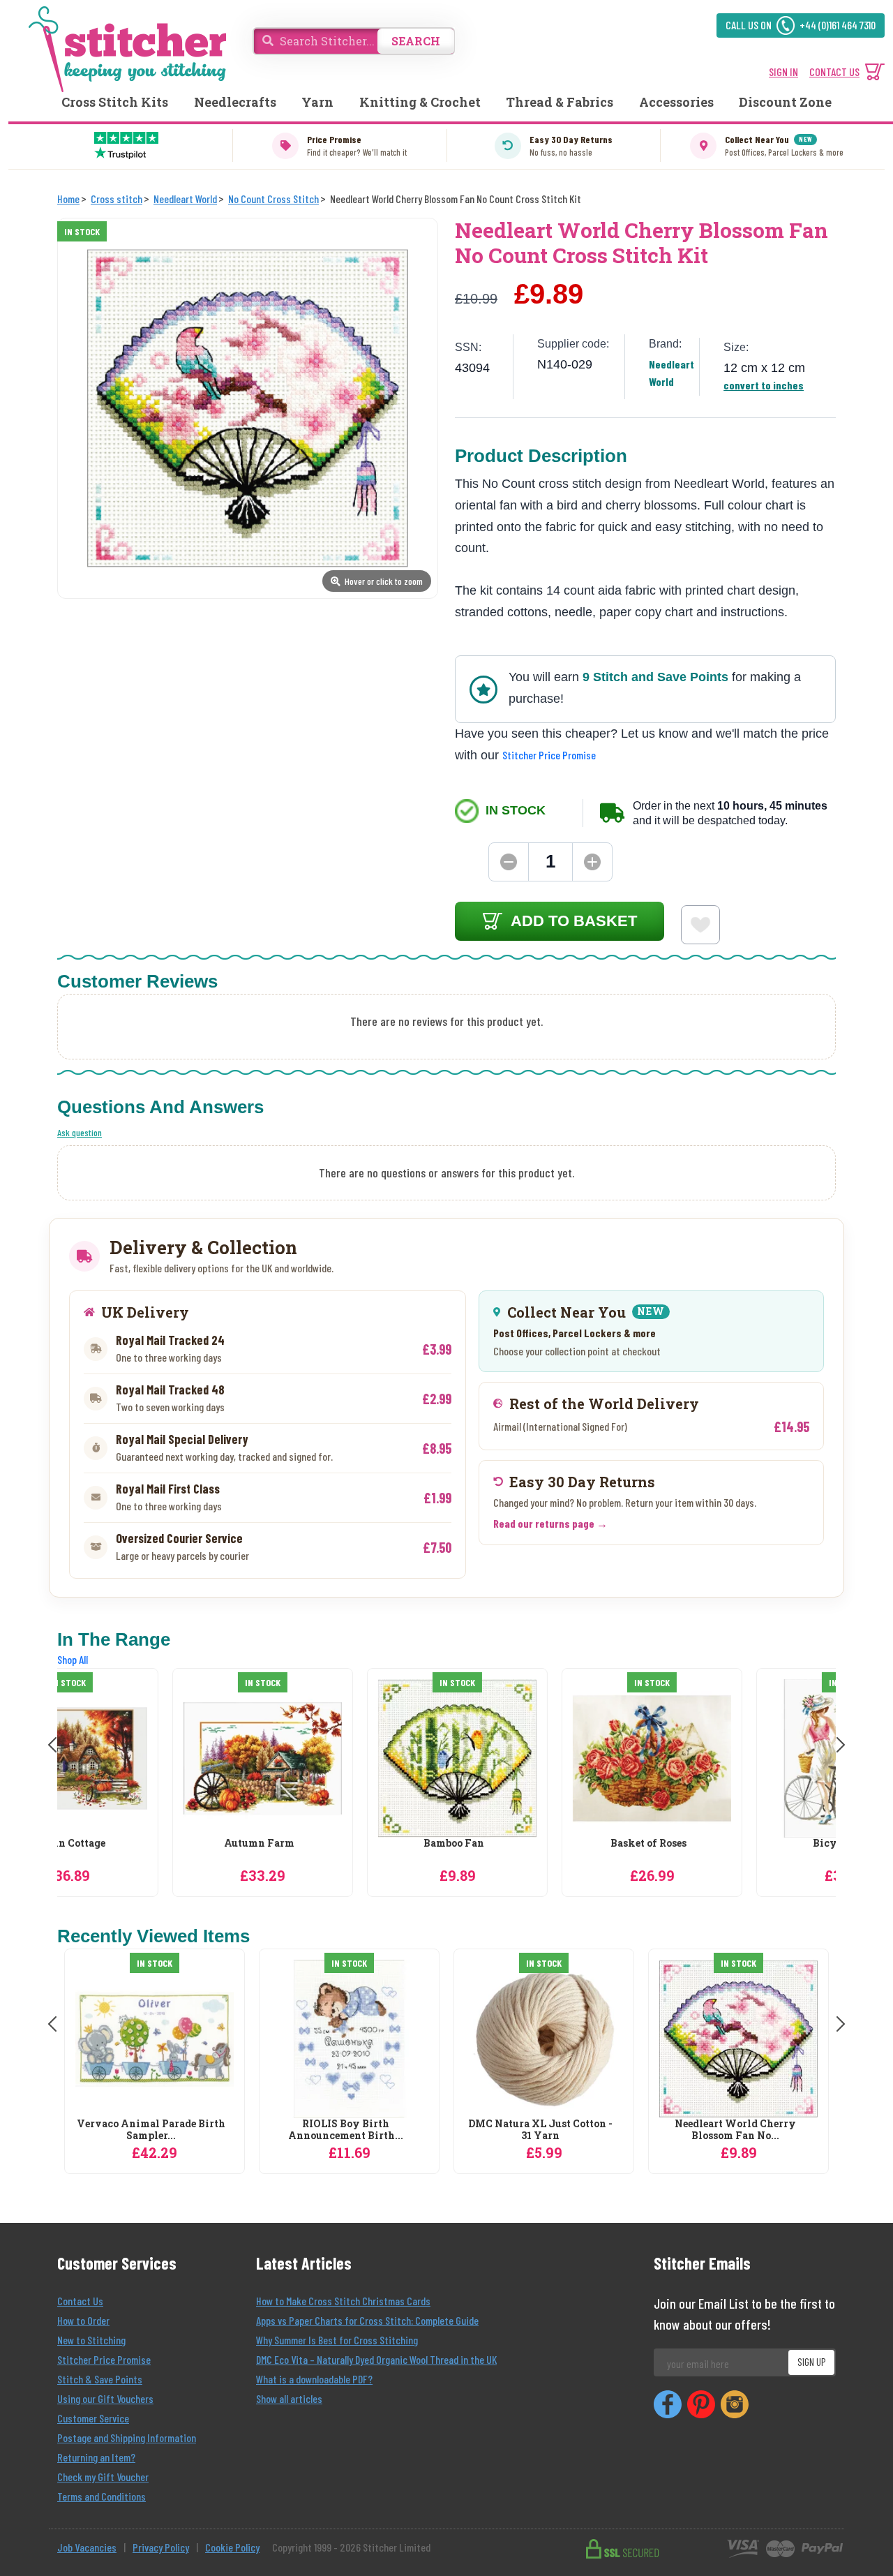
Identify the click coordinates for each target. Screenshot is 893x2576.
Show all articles (289, 2398)
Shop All (73, 1659)
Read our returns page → (550, 1523)
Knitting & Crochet (420, 102)
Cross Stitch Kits (115, 102)
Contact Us (80, 2301)
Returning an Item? (96, 2457)
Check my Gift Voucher (103, 2477)
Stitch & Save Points (100, 2379)
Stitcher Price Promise (549, 755)
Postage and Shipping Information (127, 2437)
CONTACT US (834, 72)
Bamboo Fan (346, 1844)
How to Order (83, 2320)
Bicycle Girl (735, 1844)
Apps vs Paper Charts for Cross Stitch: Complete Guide (367, 2320)
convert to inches (764, 385)
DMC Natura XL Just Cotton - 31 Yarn (540, 2130)
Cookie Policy (232, 2547)
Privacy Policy (161, 2547)
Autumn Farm (151, 1844)
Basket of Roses (540, 1844)
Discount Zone (785, 102)
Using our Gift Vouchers (105, 2398)
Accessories (676, 102)
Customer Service (93, 2418)
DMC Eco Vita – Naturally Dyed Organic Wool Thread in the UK (376, 2359)
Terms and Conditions (102, 2496)
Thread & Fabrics (560, 102)
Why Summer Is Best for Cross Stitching (337, 2340)
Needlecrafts (235, 102)
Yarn (317, 102)
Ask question (80, 1132)
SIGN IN (783, 72)
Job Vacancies (87, 2547)
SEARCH (416, 41)
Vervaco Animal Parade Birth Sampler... (151, 2130)
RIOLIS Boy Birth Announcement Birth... (346, 2130)
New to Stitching (91, 2340)
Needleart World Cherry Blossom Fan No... (735, 2130)
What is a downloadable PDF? (314, 2379)
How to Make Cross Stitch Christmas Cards (343, 2301)
